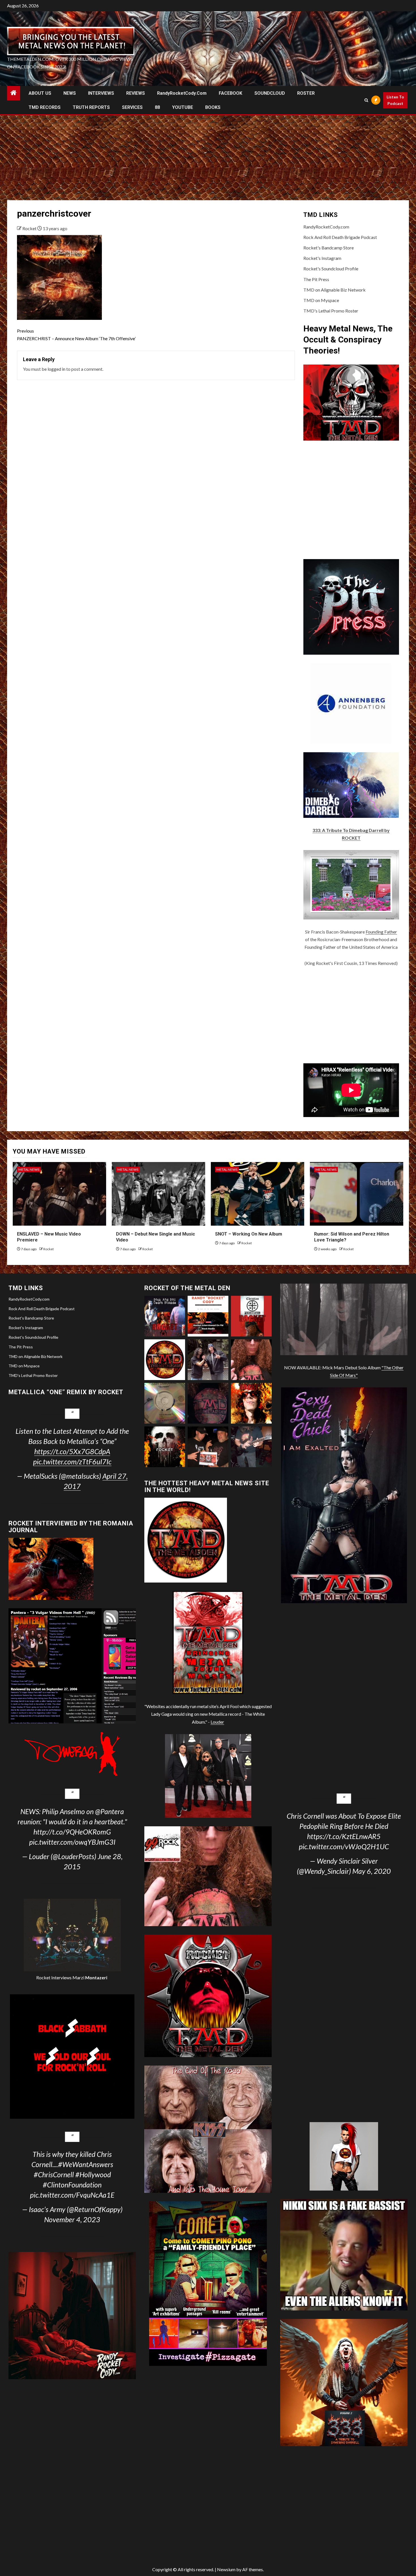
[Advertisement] (208, 158)
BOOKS (213, 107)
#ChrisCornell (54, 2174)
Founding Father (381, 932)
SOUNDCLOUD (270, 93)
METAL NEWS (29, 1170)
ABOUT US (40, 93)
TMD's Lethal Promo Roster (331, 311)
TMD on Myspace (321, 300)
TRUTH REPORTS (91, 107)
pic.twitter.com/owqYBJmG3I (72, 1842)
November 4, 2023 (72, 2219)
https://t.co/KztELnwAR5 (344, 1836)
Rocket (30, 228)
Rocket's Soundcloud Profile (331, 269)
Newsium (226, 2569)
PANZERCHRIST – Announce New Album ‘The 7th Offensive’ (76, 335)
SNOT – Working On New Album (249, 1234)
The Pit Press (316, 279)
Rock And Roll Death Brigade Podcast (340, 237)
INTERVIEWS (101, 93)
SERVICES (132, 107)
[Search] (366, 100)
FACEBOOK (230, 93)
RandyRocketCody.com (182, 93)
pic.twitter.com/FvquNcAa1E (72, 2195)
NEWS (70, 93)
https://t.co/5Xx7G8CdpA (72, 1451)
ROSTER (306, 93)
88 (157, 107)
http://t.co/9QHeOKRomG (72, 1832)
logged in (56, 369)
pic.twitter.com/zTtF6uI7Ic (72, 1461)
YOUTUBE (183, 107)
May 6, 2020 (372, 1871)
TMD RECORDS (45, 107)
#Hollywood (93, 2174)
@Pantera (110, 1811)
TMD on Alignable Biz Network (334, 290)
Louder (217, 1722)
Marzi (89, 1977)
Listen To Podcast (395, 100)
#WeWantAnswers (86, 2164)
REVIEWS (136, 93)
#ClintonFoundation (72, 2185)
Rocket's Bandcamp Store (329, 248)
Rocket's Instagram (322, 258)
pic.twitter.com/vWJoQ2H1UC (344, 1846)
